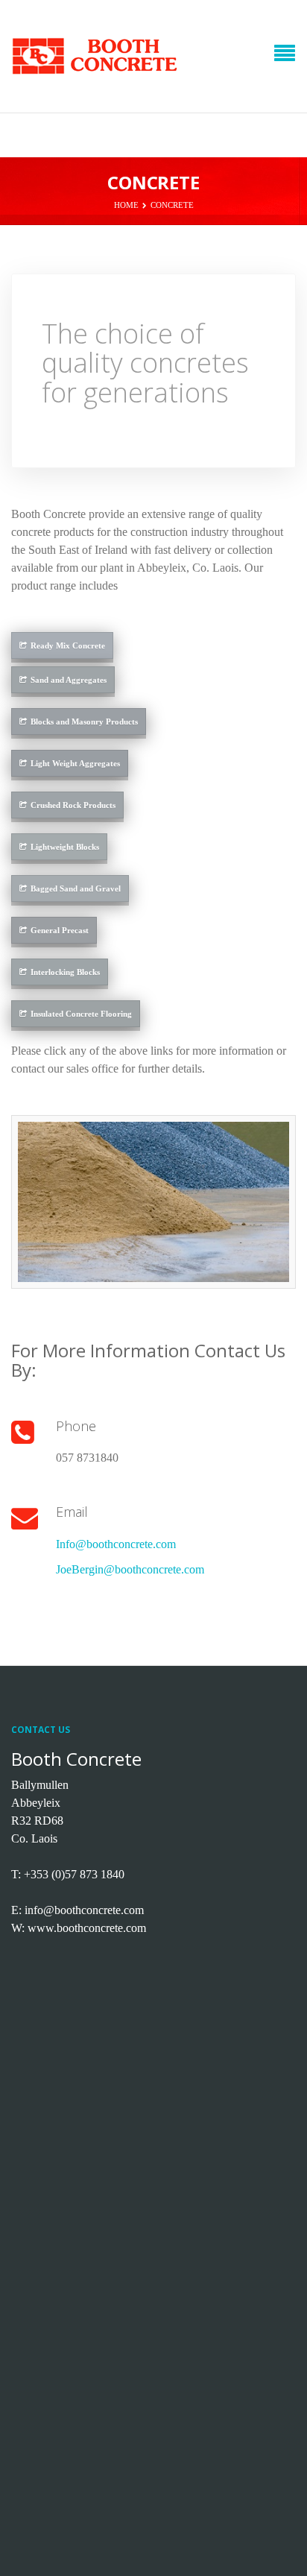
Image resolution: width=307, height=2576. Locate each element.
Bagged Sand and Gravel (76, 888)
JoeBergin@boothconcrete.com (130, 1569)
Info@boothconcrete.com (116, 1544)
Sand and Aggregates (69, 680)
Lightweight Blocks (65, 847)
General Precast (60, 930)
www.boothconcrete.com (87, 1928)
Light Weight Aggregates (75, 763)
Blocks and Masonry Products (84, 722)
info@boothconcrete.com (84, 1910)
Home (126, 205)
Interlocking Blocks (65, 972)
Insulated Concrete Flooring (81, 1014)
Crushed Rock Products (73, 805)
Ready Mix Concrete (68, 645)
